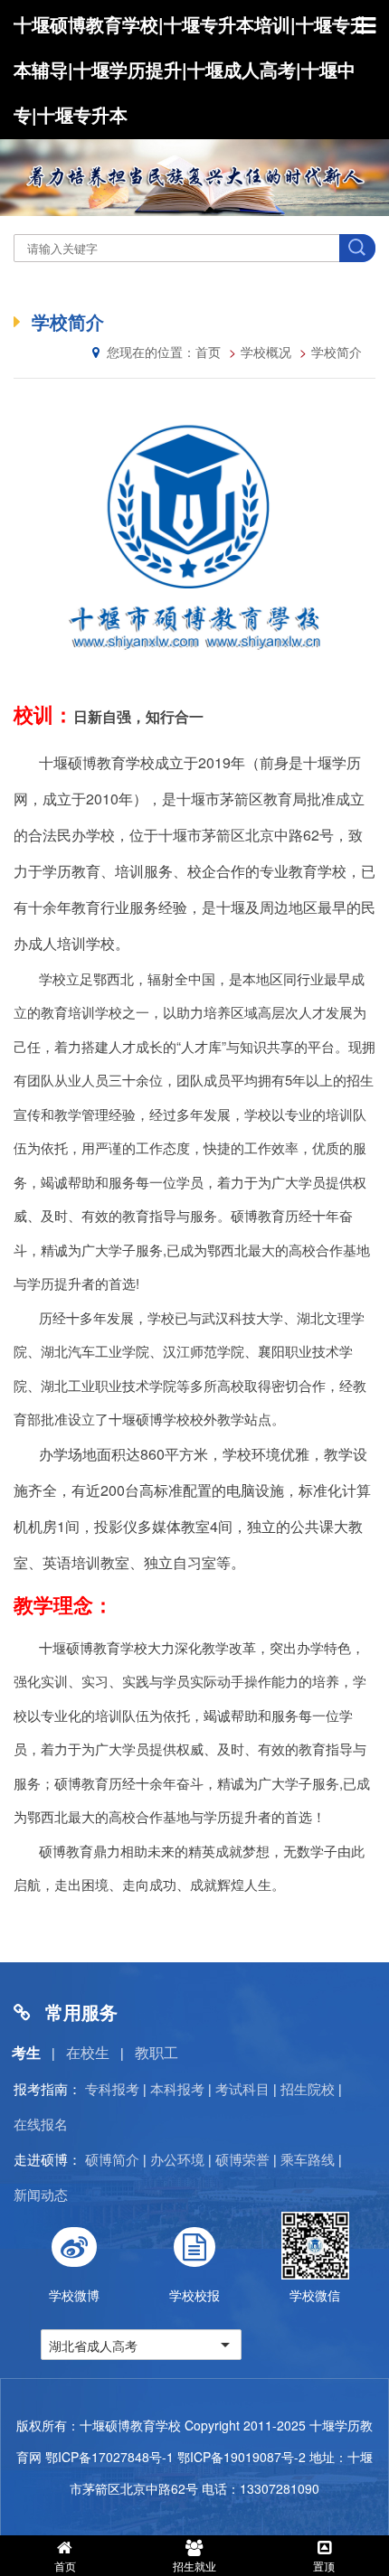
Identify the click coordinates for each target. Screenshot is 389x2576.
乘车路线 (308, 2159)
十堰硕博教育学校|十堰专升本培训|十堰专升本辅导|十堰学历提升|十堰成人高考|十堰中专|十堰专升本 (191, 69)
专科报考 (112, 2088)
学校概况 (266, 352)
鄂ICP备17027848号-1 (109, 2457)
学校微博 (74, 2295)
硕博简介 (112, 2159)
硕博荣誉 (242, 2159)
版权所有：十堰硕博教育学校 (99, 2425)
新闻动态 (41, 2194)
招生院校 (308, 2088)
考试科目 (242, 2088)
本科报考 (177, 2088)
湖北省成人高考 (93, 2346)
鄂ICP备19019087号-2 (242, 2457)
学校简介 (337, 352)
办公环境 (177, 2159)
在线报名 (41, 2124)
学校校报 (194, 2295)
